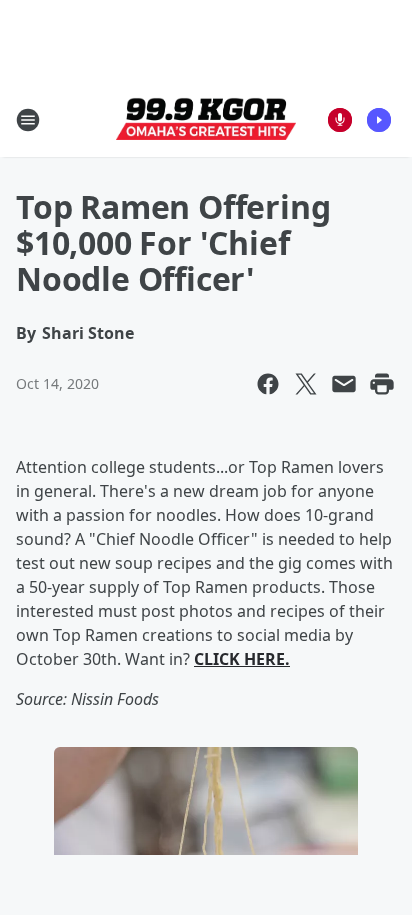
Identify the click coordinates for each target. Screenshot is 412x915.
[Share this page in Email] (344, 384)
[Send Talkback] (340, 120)
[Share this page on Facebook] (268, 384)
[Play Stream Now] (379, 120)
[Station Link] (206, 120)
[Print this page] (382, 384)
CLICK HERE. (242, 659)
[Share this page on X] (306, 384)
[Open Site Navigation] (28, 120)
